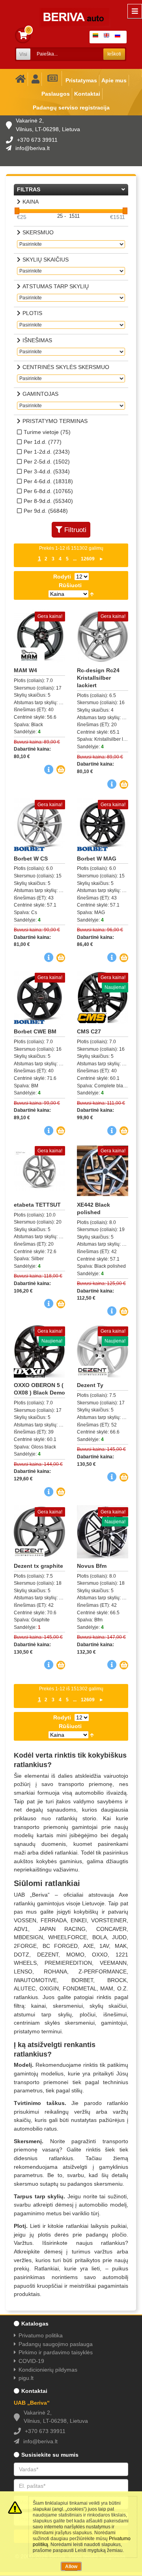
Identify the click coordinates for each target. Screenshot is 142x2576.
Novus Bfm (92, 1566)
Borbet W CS (31, 859)
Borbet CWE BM (35, 1031)
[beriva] (70, 12)
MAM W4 (25, 670)
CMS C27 (89, 1031)
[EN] (108, 37)
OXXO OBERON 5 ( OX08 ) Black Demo (39, 1389)
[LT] (97, 37)
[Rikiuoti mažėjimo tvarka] (92, 594)
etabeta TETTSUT (37, 1205)
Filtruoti (75, 530)
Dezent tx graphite (38, 1566)
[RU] (119, 37)
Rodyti (62, 577)
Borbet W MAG (97, 859)
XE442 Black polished (93, 1208)
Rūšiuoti (70, 585)
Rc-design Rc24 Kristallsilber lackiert (98, 678)
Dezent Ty (90, 1385)
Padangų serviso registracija (71, 108)
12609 (88, 559)
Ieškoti (114, 54)
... (75, 559)
